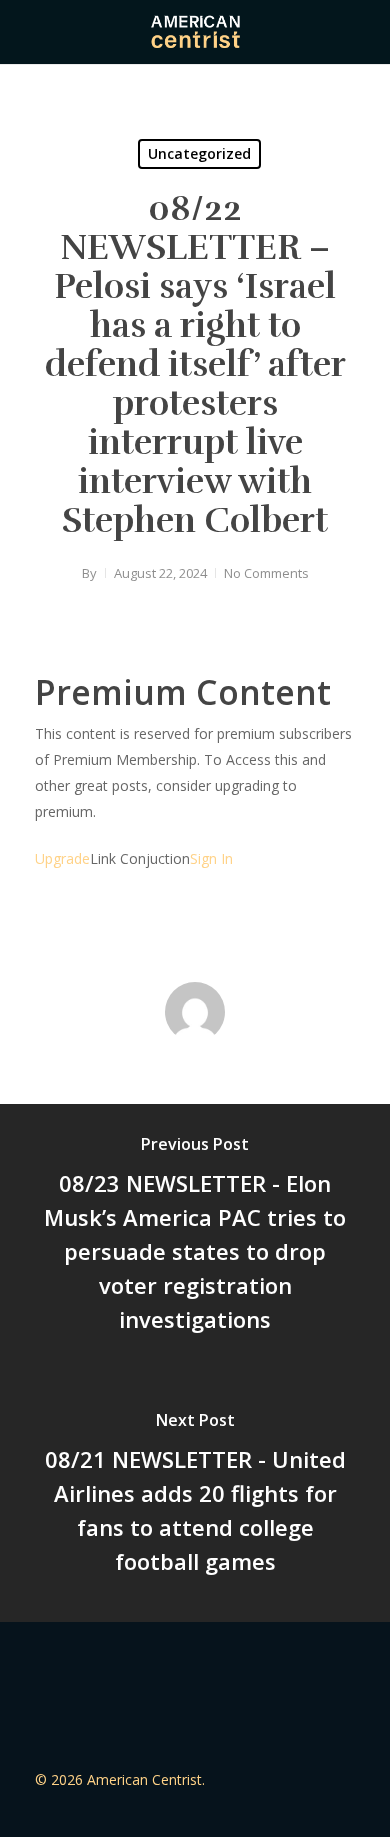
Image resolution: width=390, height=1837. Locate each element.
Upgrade (62, 858)
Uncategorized (199, 153)
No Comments (266, 573)
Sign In (211, 858)
